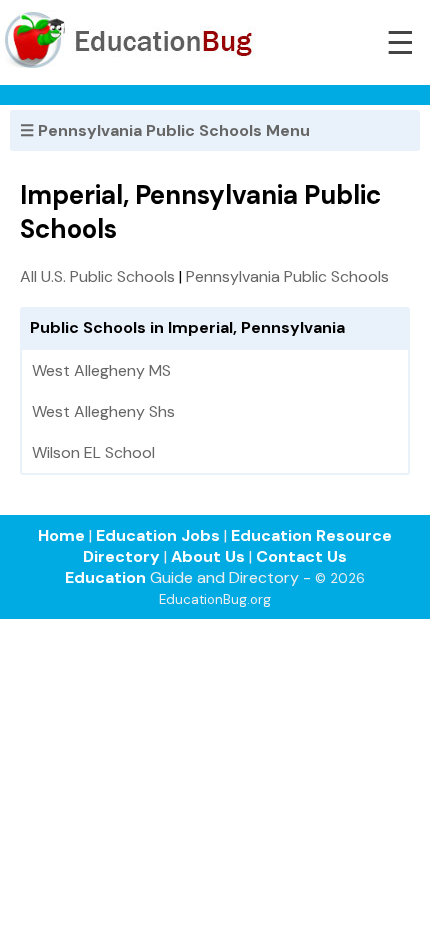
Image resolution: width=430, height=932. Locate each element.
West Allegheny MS (101, 370)
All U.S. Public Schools (97, 276)
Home (61, 535)
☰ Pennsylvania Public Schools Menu (165, 130)
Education (105, 577)
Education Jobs (158, 535)
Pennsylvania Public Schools (287, 276)
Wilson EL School (93, 452)
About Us (208, 556)
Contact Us (301, 556)
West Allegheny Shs (103, 411)
